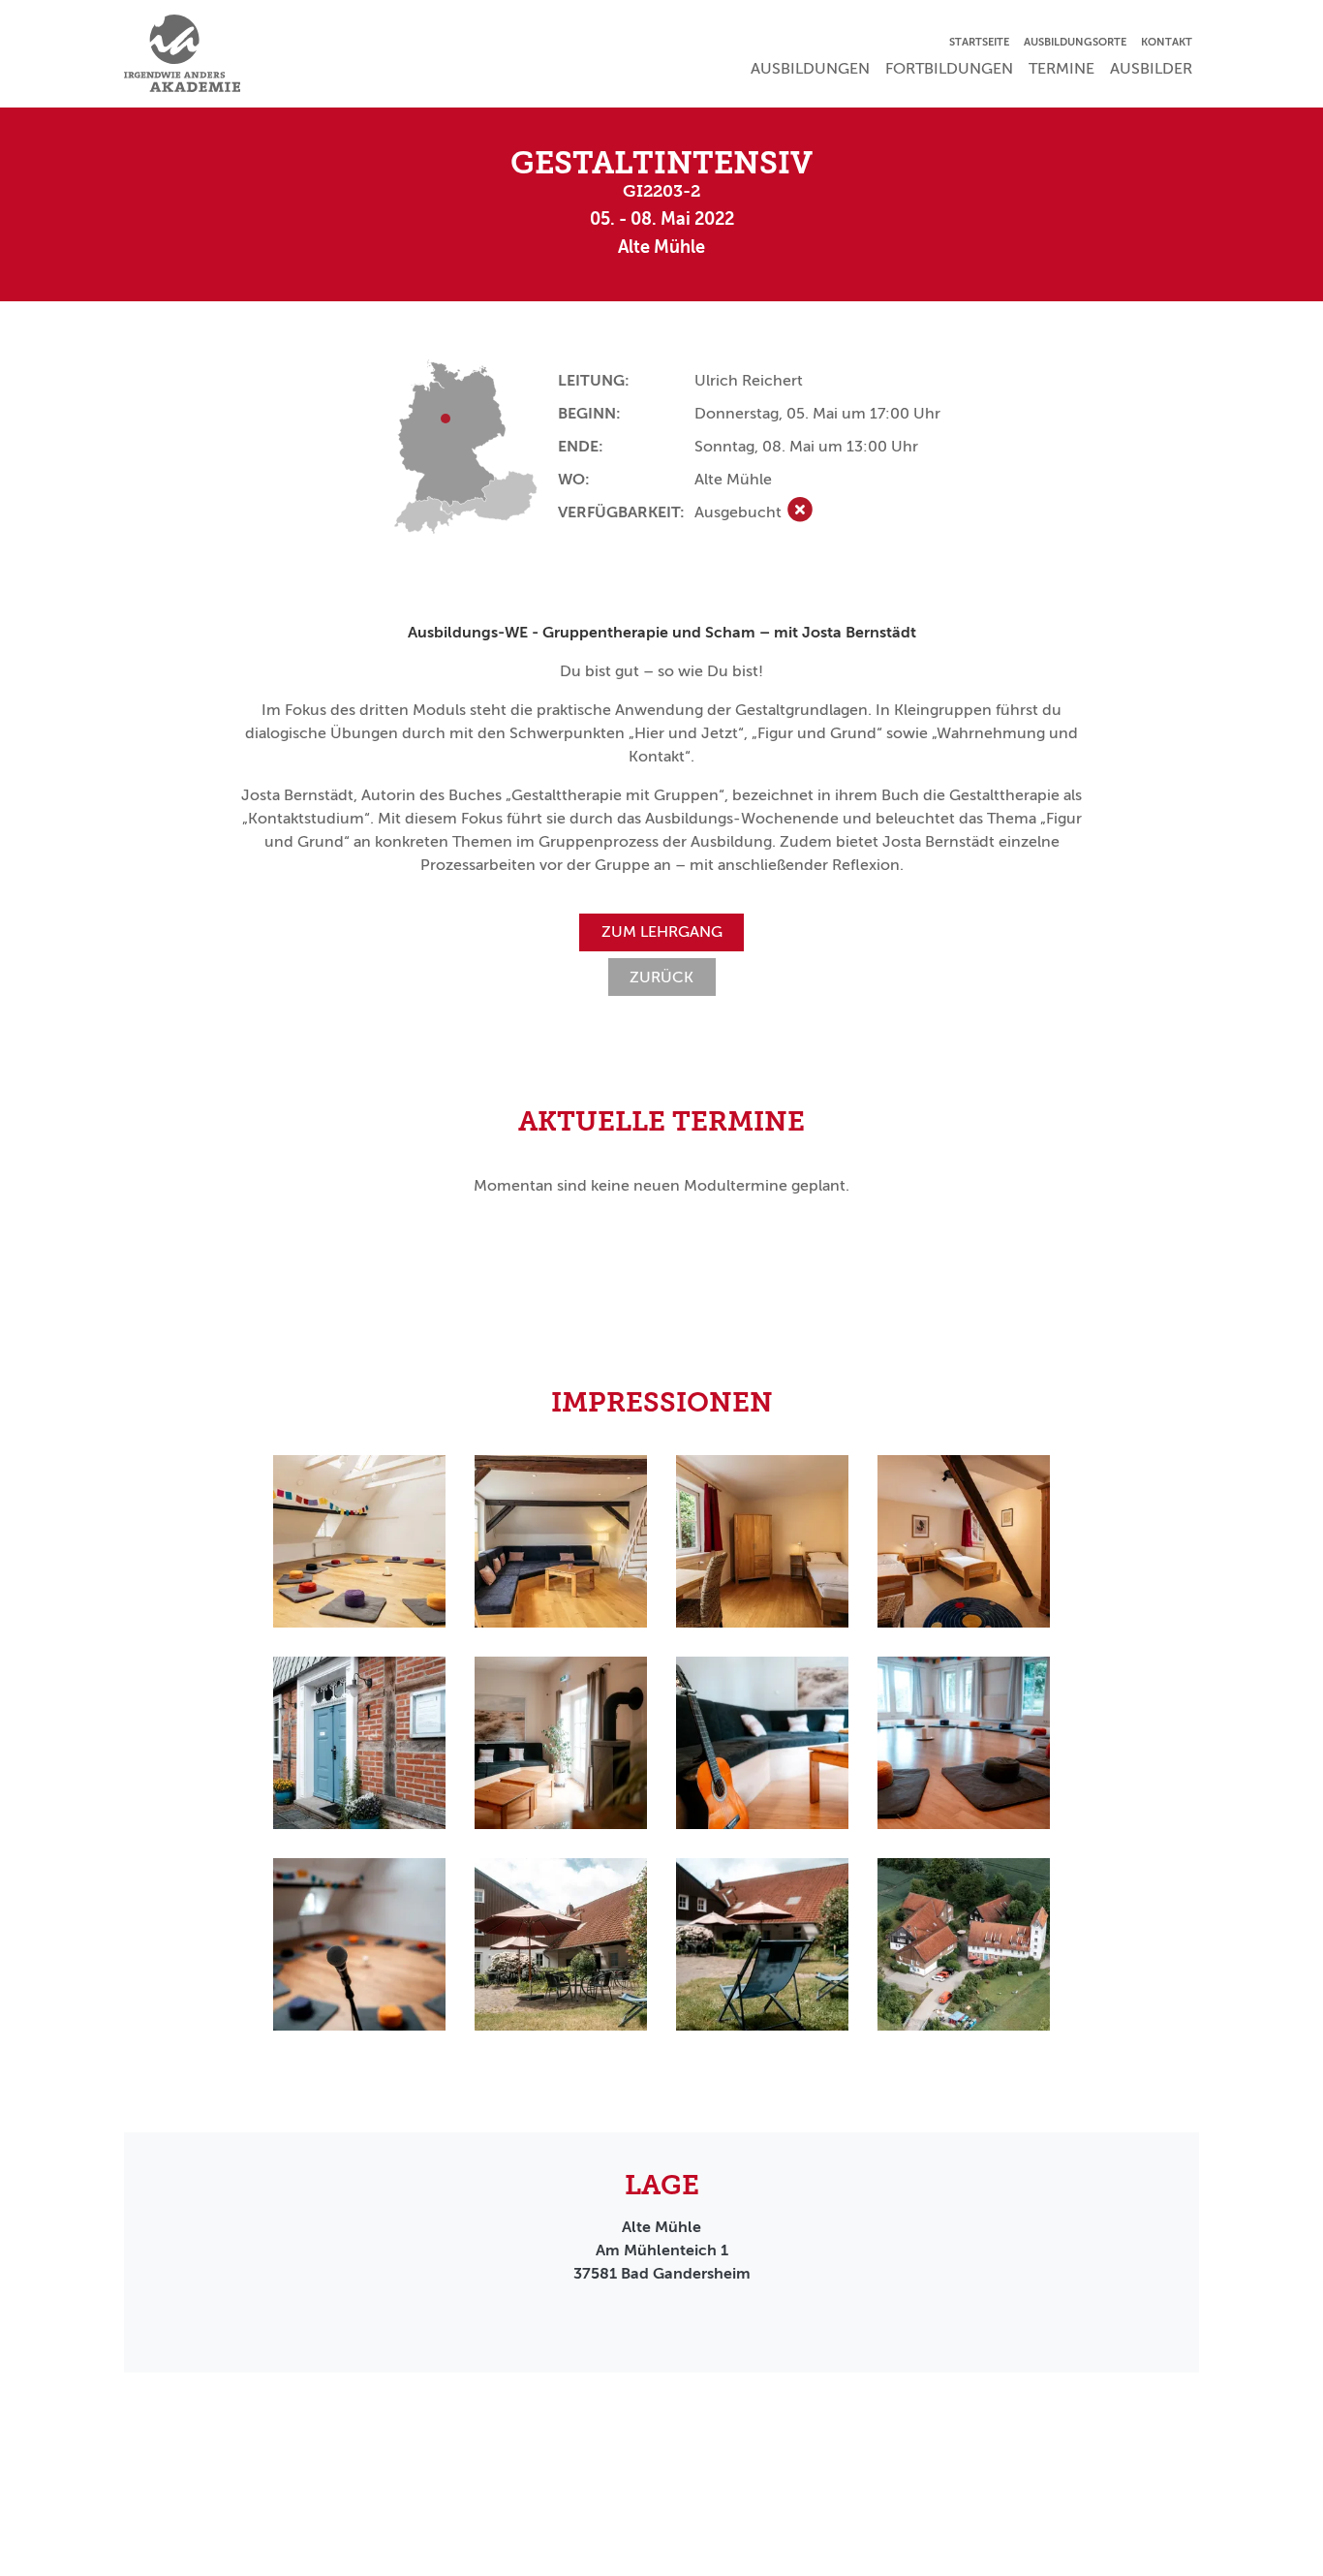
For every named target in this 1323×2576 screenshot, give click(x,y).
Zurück (661, 977)
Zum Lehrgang (662, 931)
